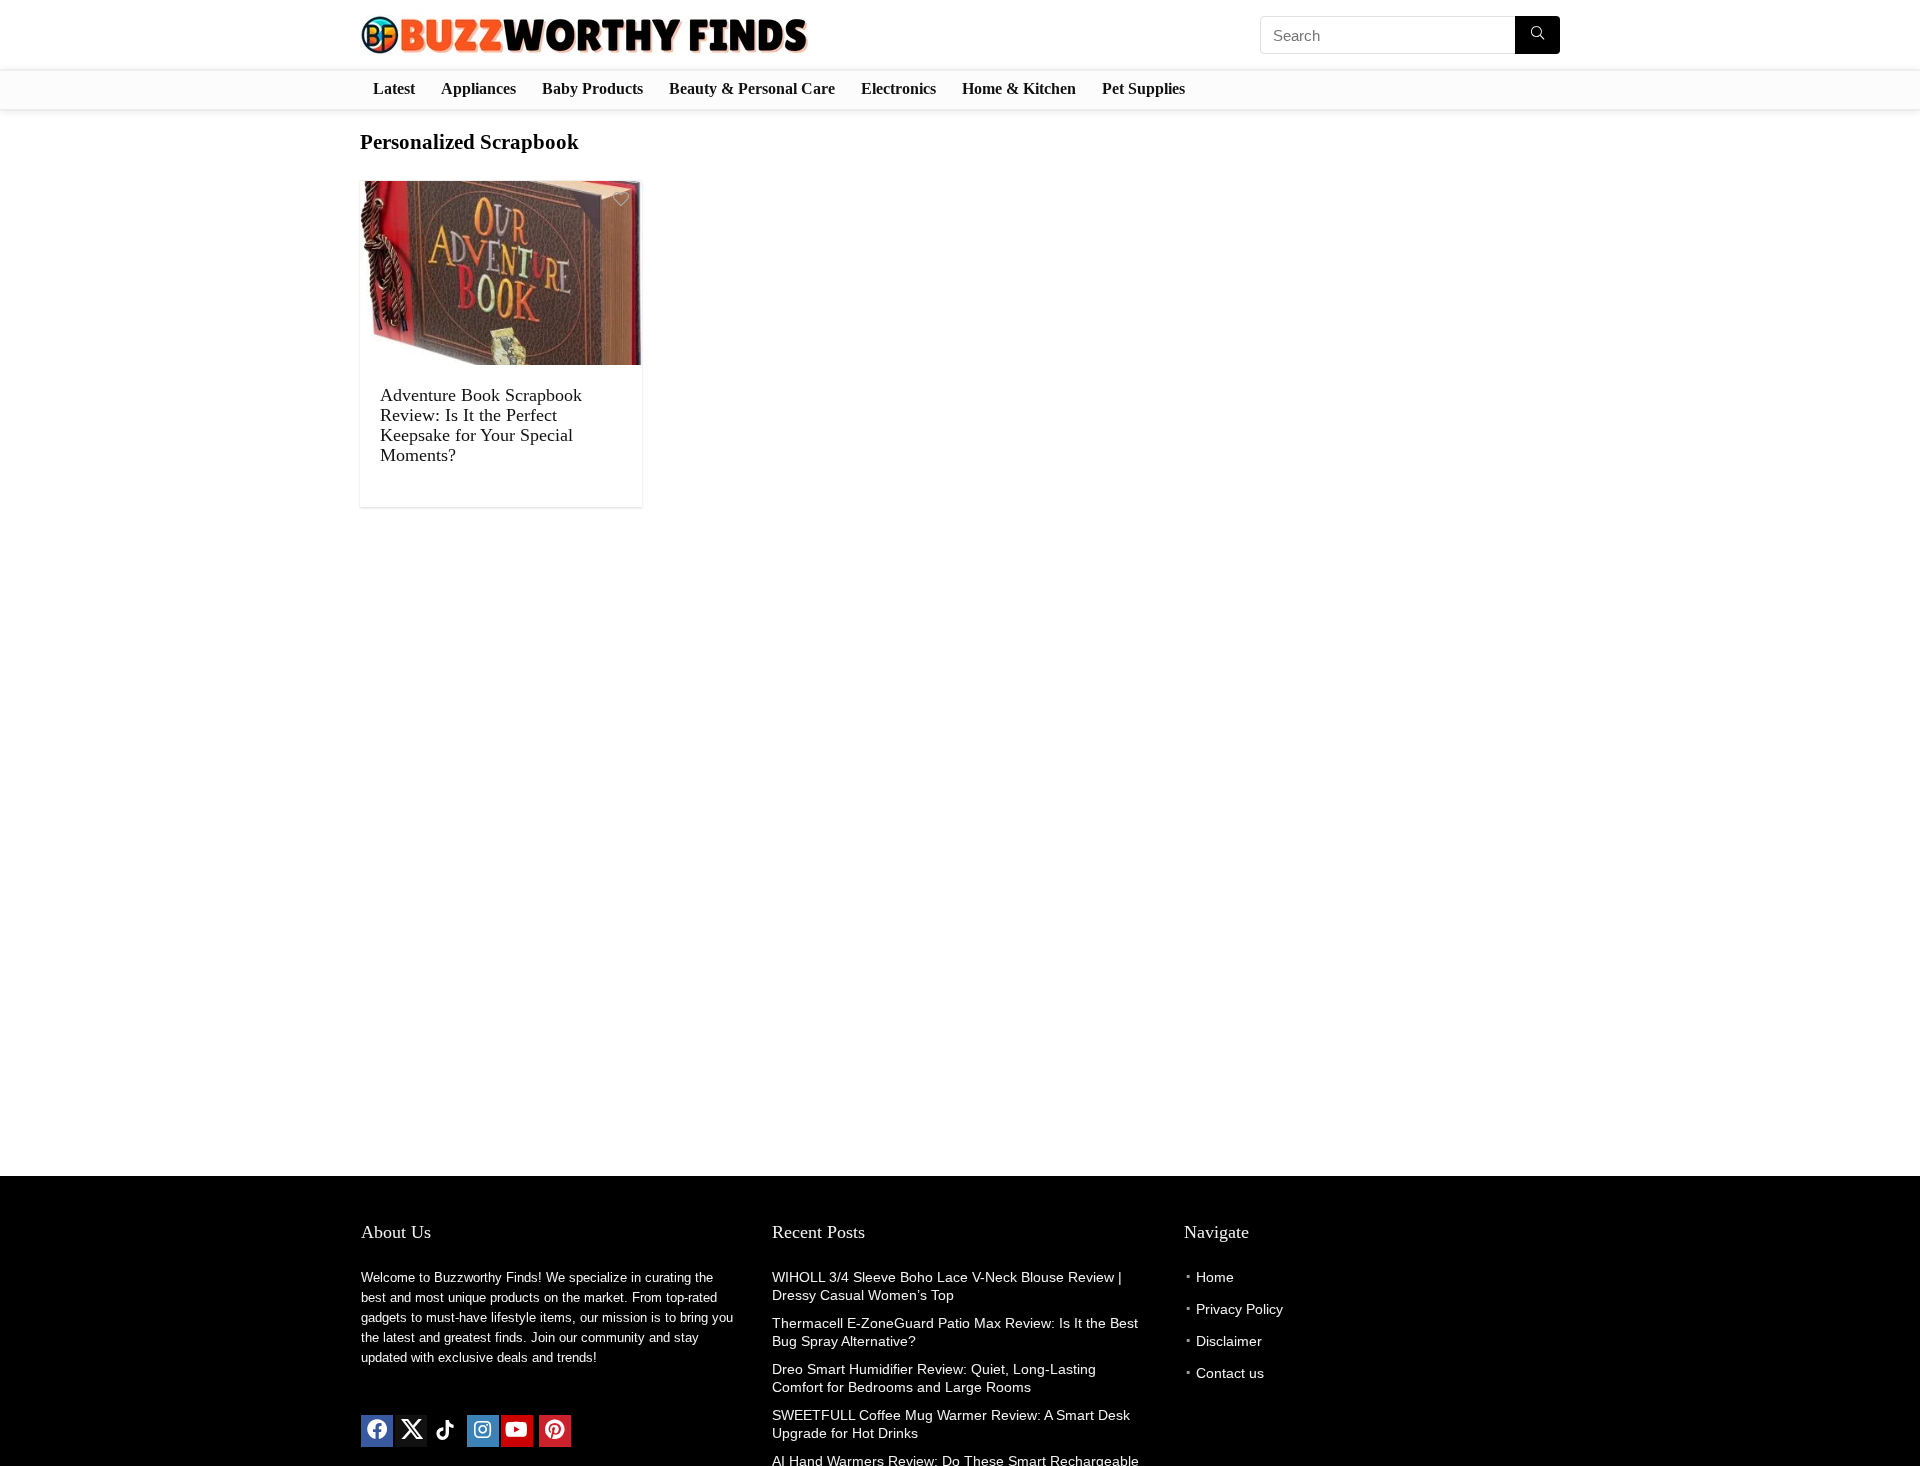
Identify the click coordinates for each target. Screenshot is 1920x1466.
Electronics (898, 88)
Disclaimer (1229, 1341)
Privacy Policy (1239, 1309)
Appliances (478, 88)
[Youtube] (517, 1431)
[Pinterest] (555, 1431)
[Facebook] (377, 1431)
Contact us (1230, 1373)
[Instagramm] (483, 1431)
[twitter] (411, 1431)
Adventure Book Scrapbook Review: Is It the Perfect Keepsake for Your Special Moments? (481, 425)
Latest (394, 88)
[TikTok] (445, 1431)
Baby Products (592, 88)
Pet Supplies (1143, 88)
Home (1215, 1277)
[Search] (1537, 35)
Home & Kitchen (1019, 88)
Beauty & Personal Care (752, 88)
